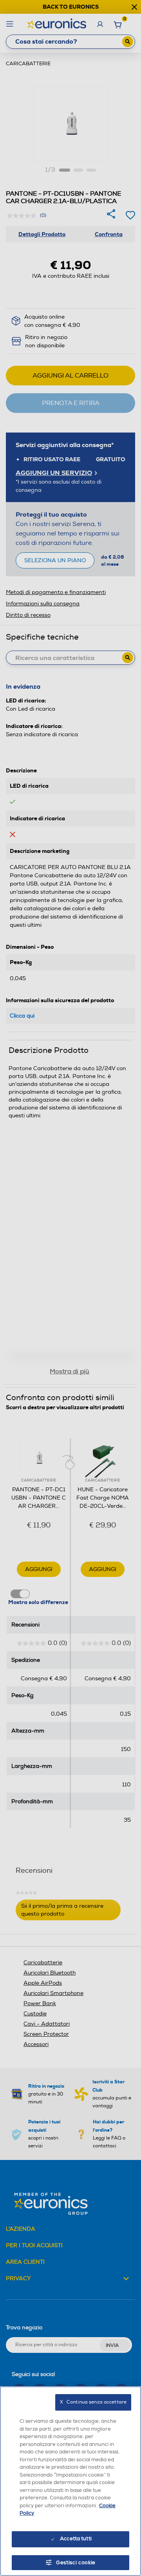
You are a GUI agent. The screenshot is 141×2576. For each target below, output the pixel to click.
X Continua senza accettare (93, 2402)
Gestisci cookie (76, 2563)
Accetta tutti (76, 2539)
